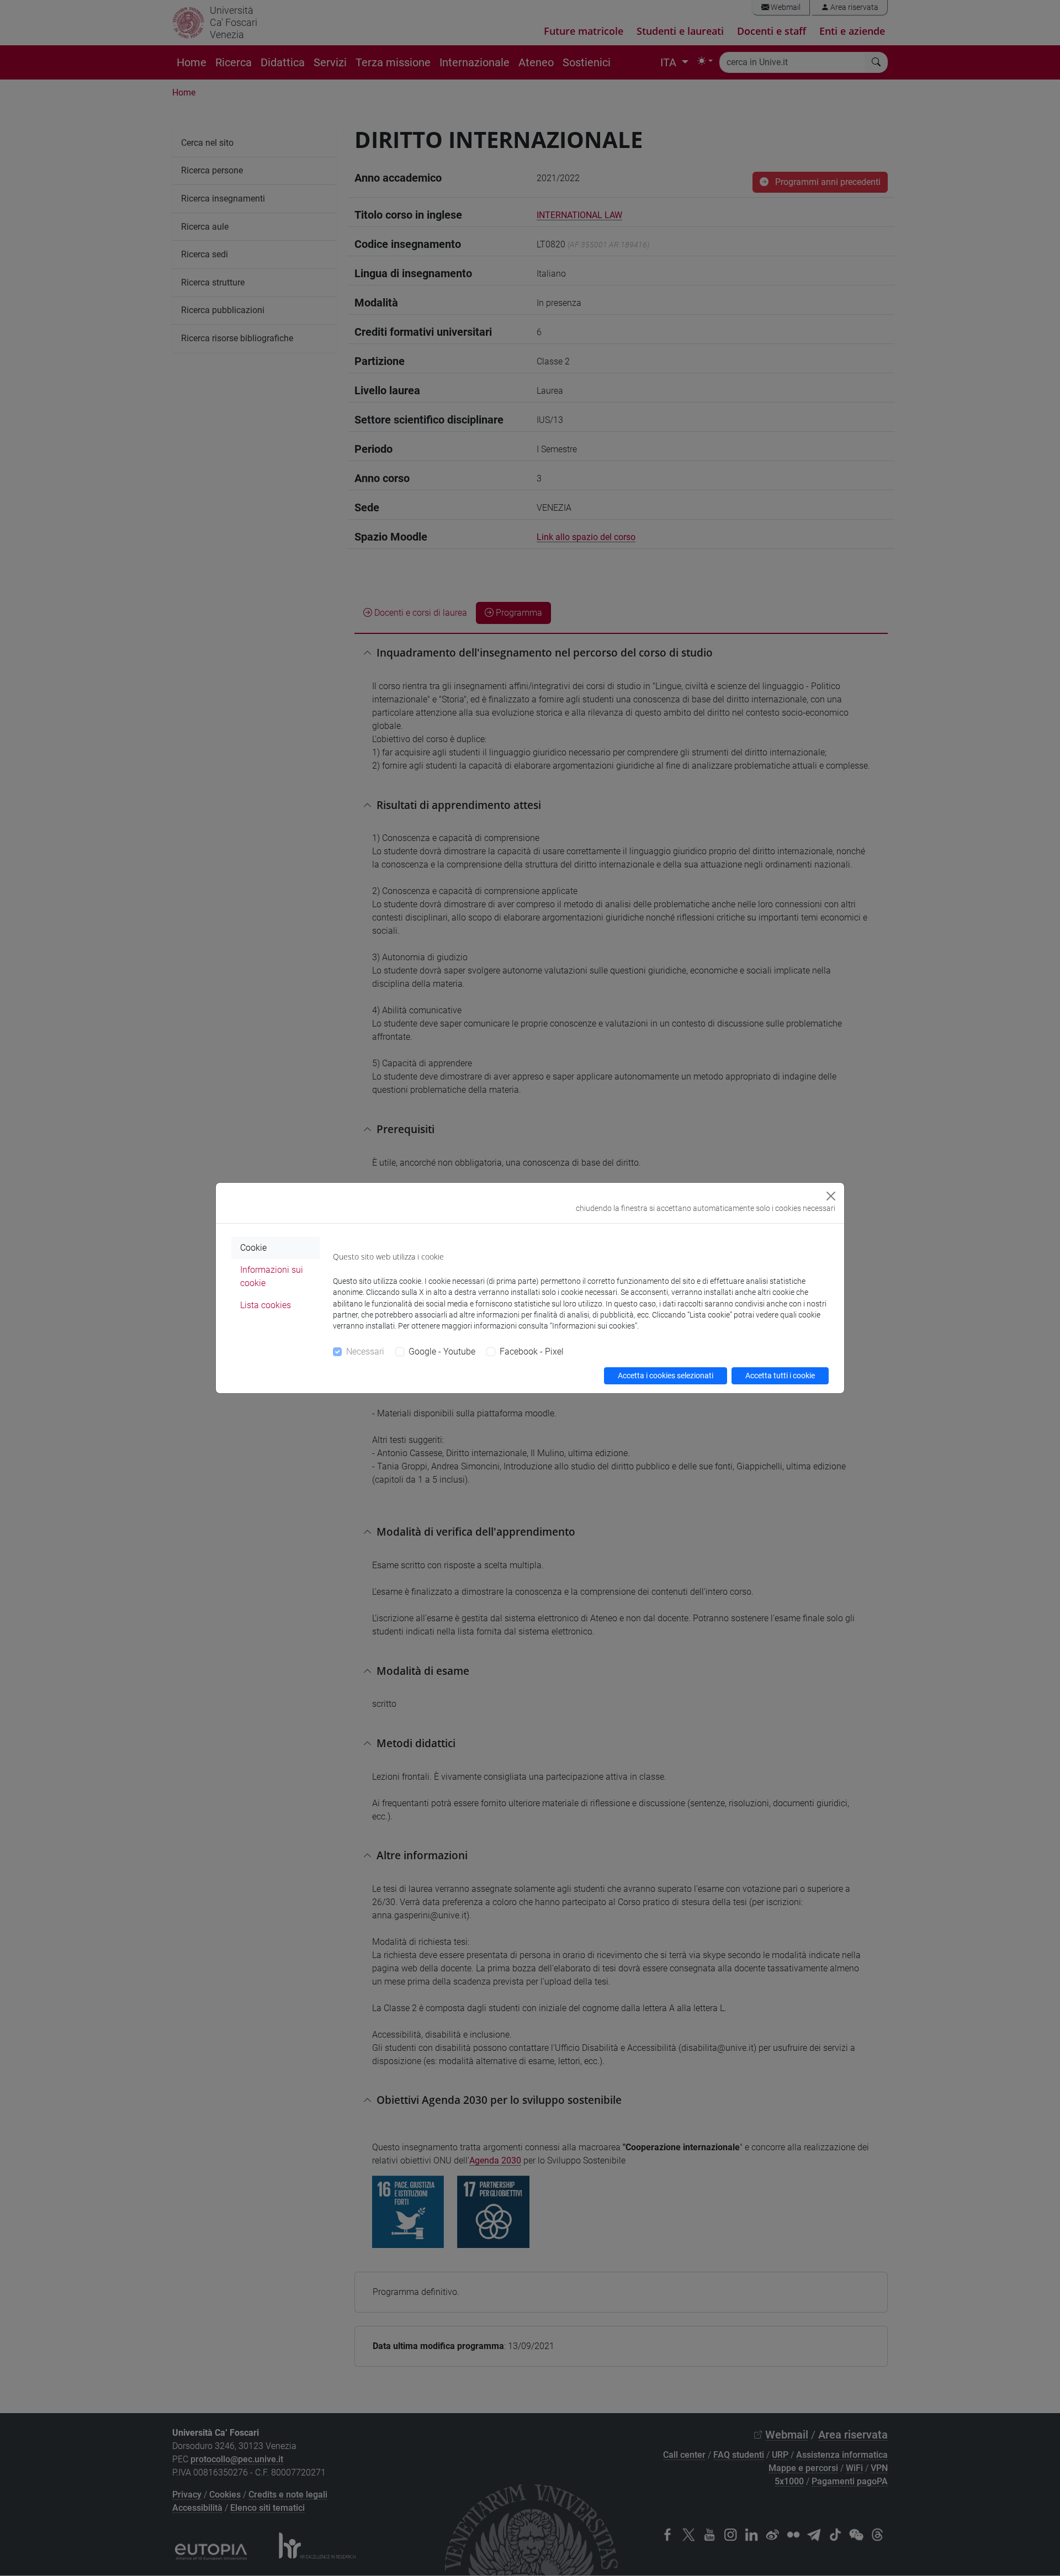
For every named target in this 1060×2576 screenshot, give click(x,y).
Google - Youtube (442, 1352)
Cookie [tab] (253, 1248)
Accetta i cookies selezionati (666, 1376)
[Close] (831, 1196)
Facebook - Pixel (532, 1352)
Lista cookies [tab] (266, 1305)
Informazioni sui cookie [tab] (272, 1276)
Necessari (365, 1352)
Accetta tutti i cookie (780, 1376)
